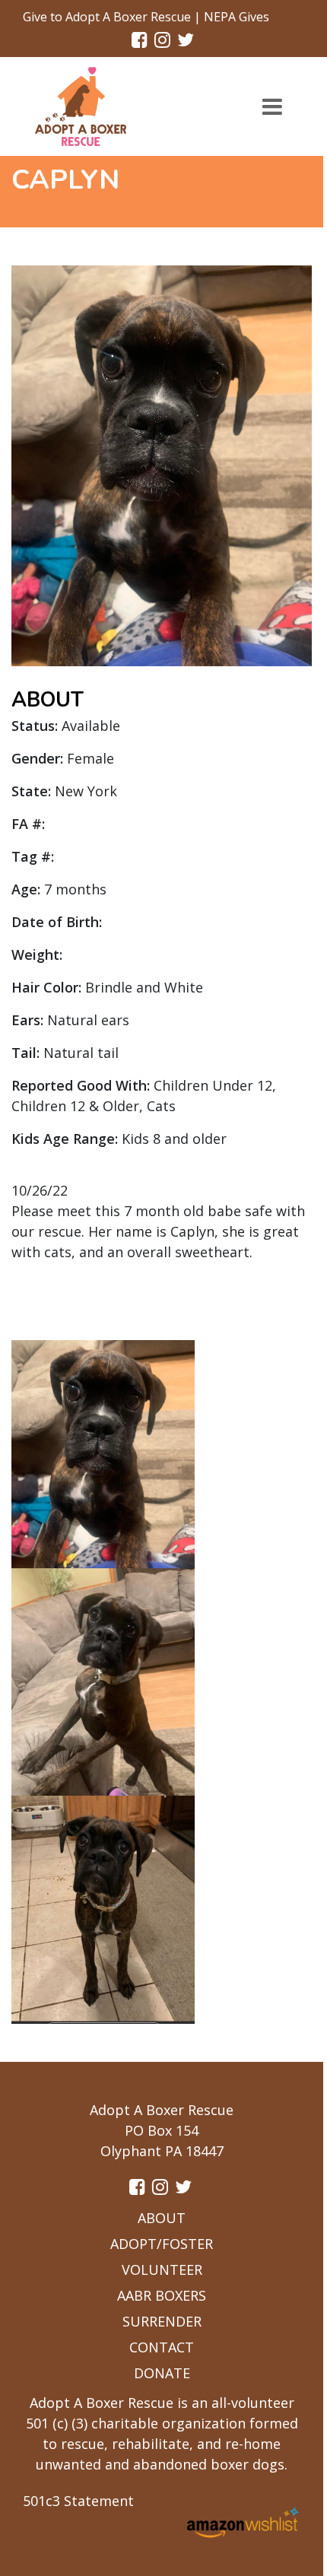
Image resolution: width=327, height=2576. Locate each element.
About (162, 2218)
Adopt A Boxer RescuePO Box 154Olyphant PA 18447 (162, 2130)
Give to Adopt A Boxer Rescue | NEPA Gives (146, 17)
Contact (162, 2347)
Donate (162, 2373)
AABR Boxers (162, 2295)
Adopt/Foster (162, 2244)
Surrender (162, 2321)
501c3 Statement (78, 2501)
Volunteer (162, 2269)
